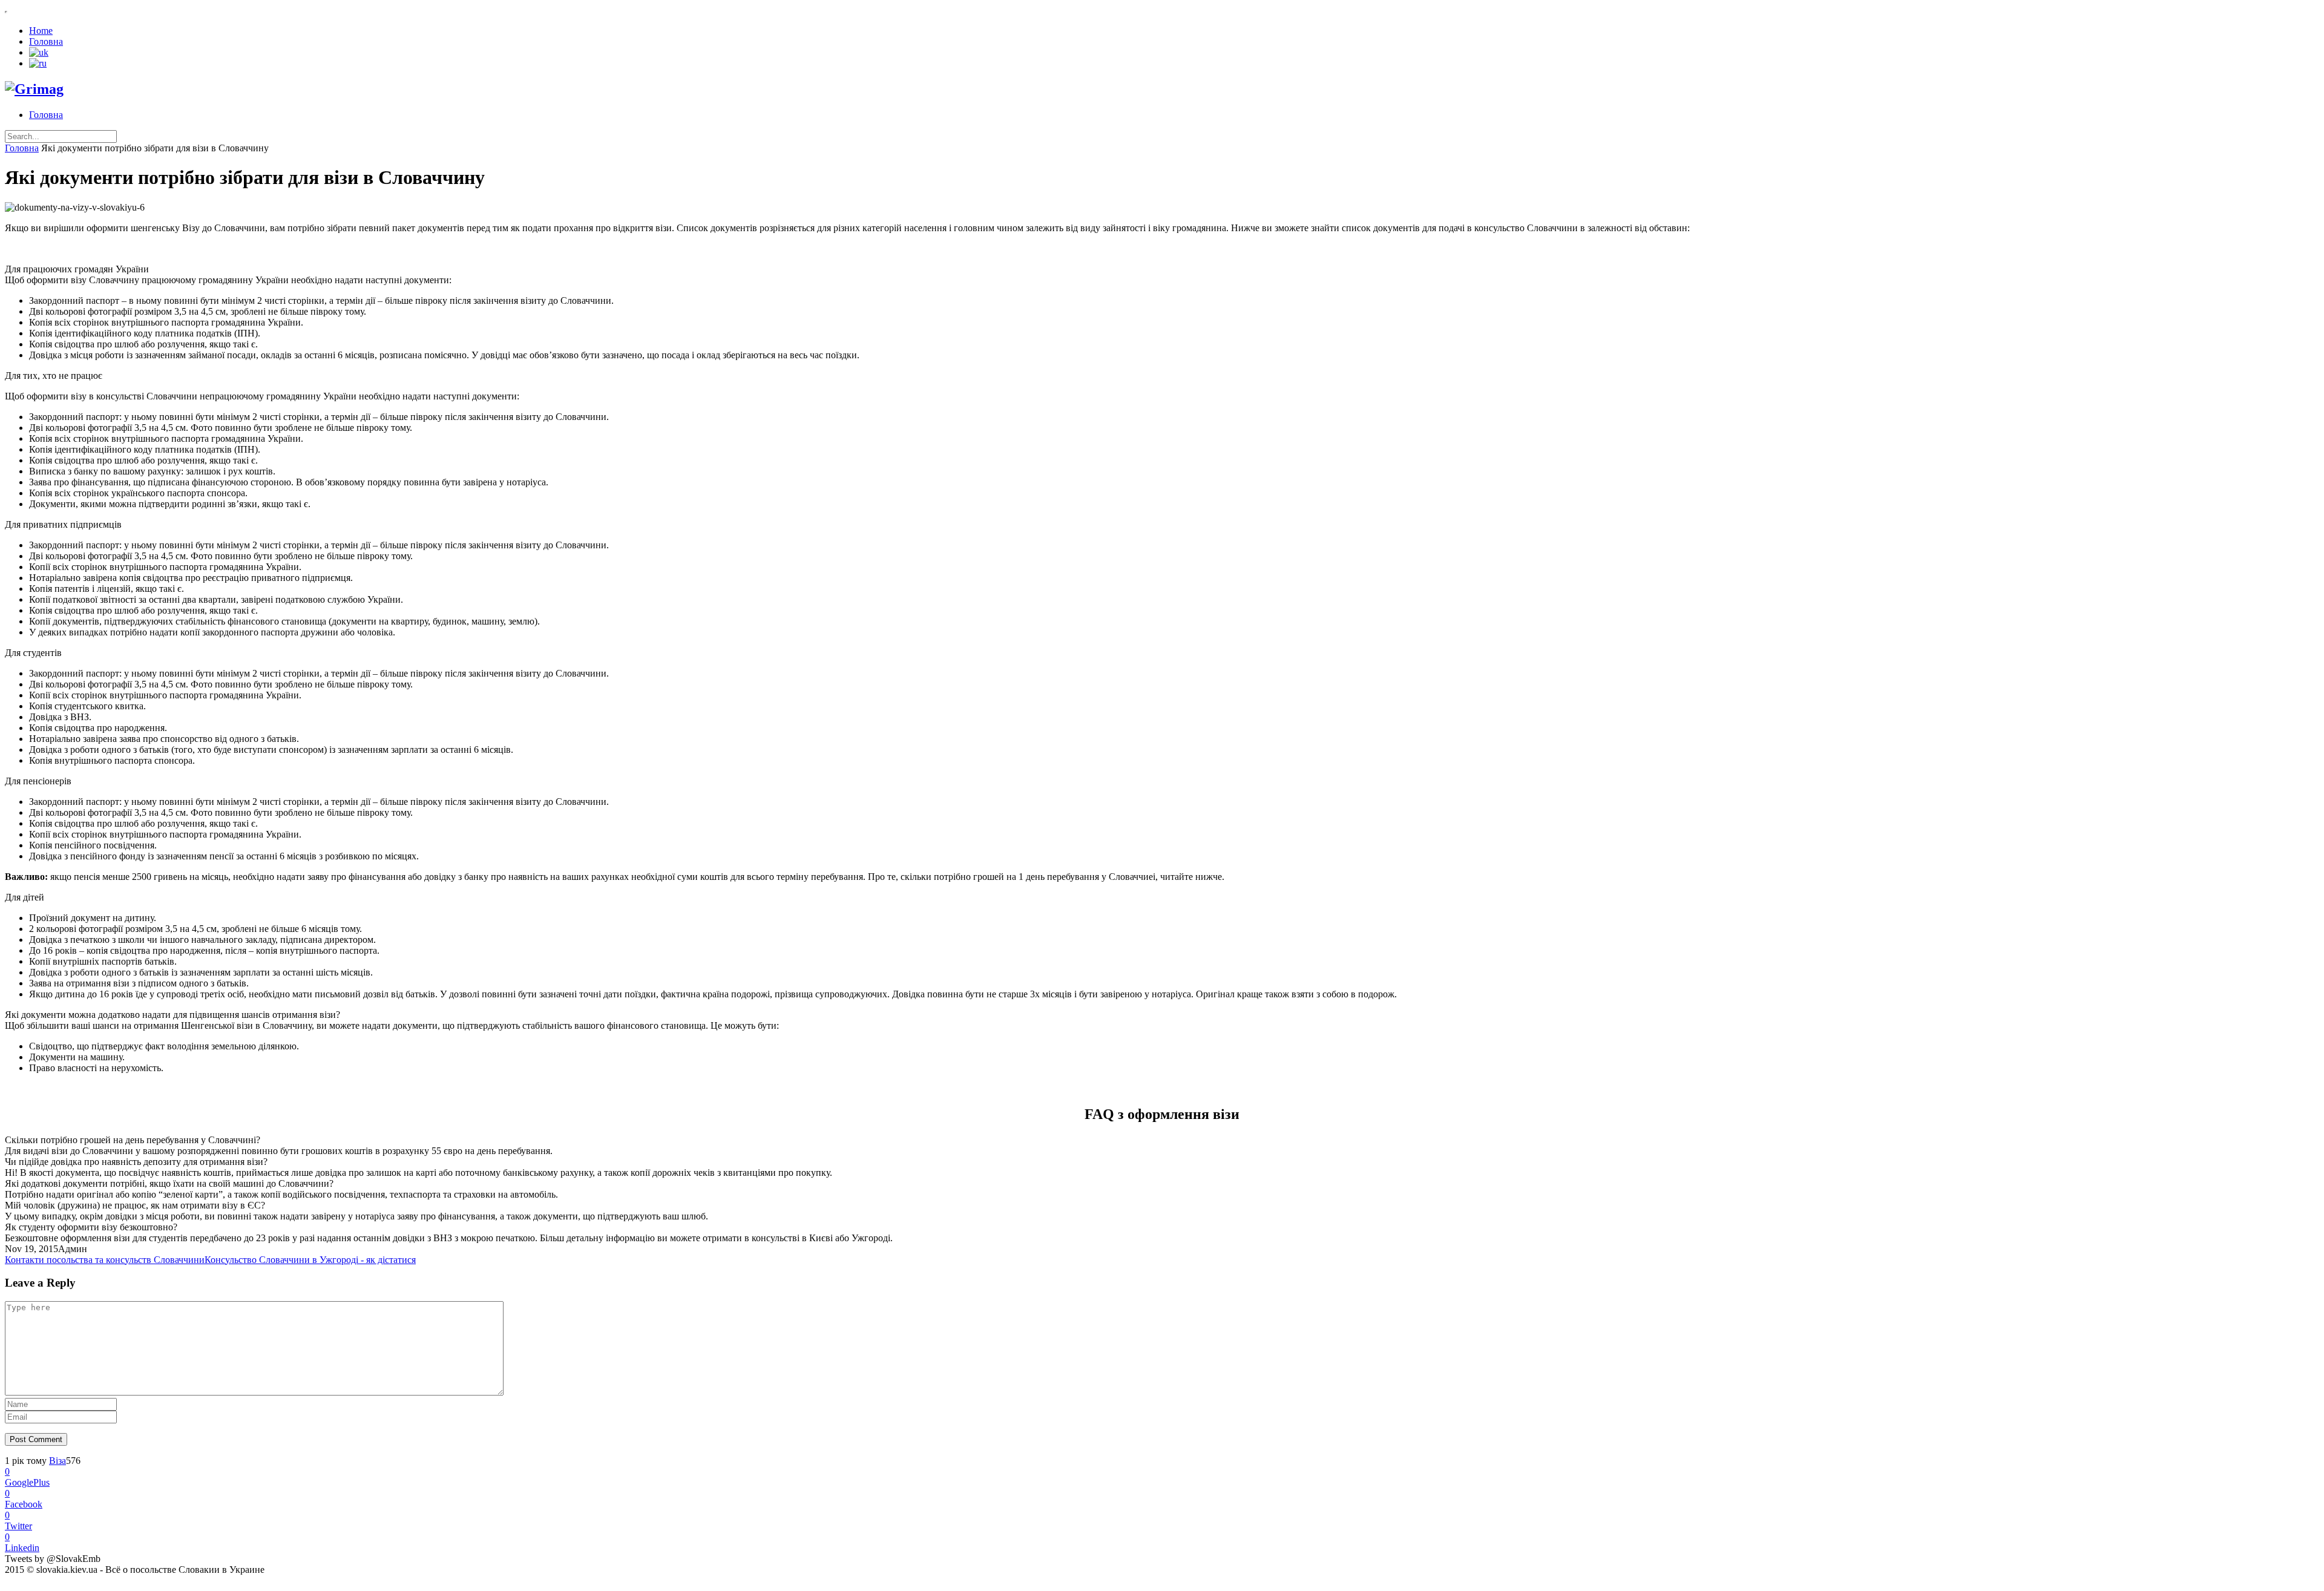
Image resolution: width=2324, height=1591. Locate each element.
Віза (57, 1461)
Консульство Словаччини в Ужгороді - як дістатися (310, 1260)
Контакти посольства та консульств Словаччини (105, 1260)
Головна (46, 41)
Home (41, 31)
